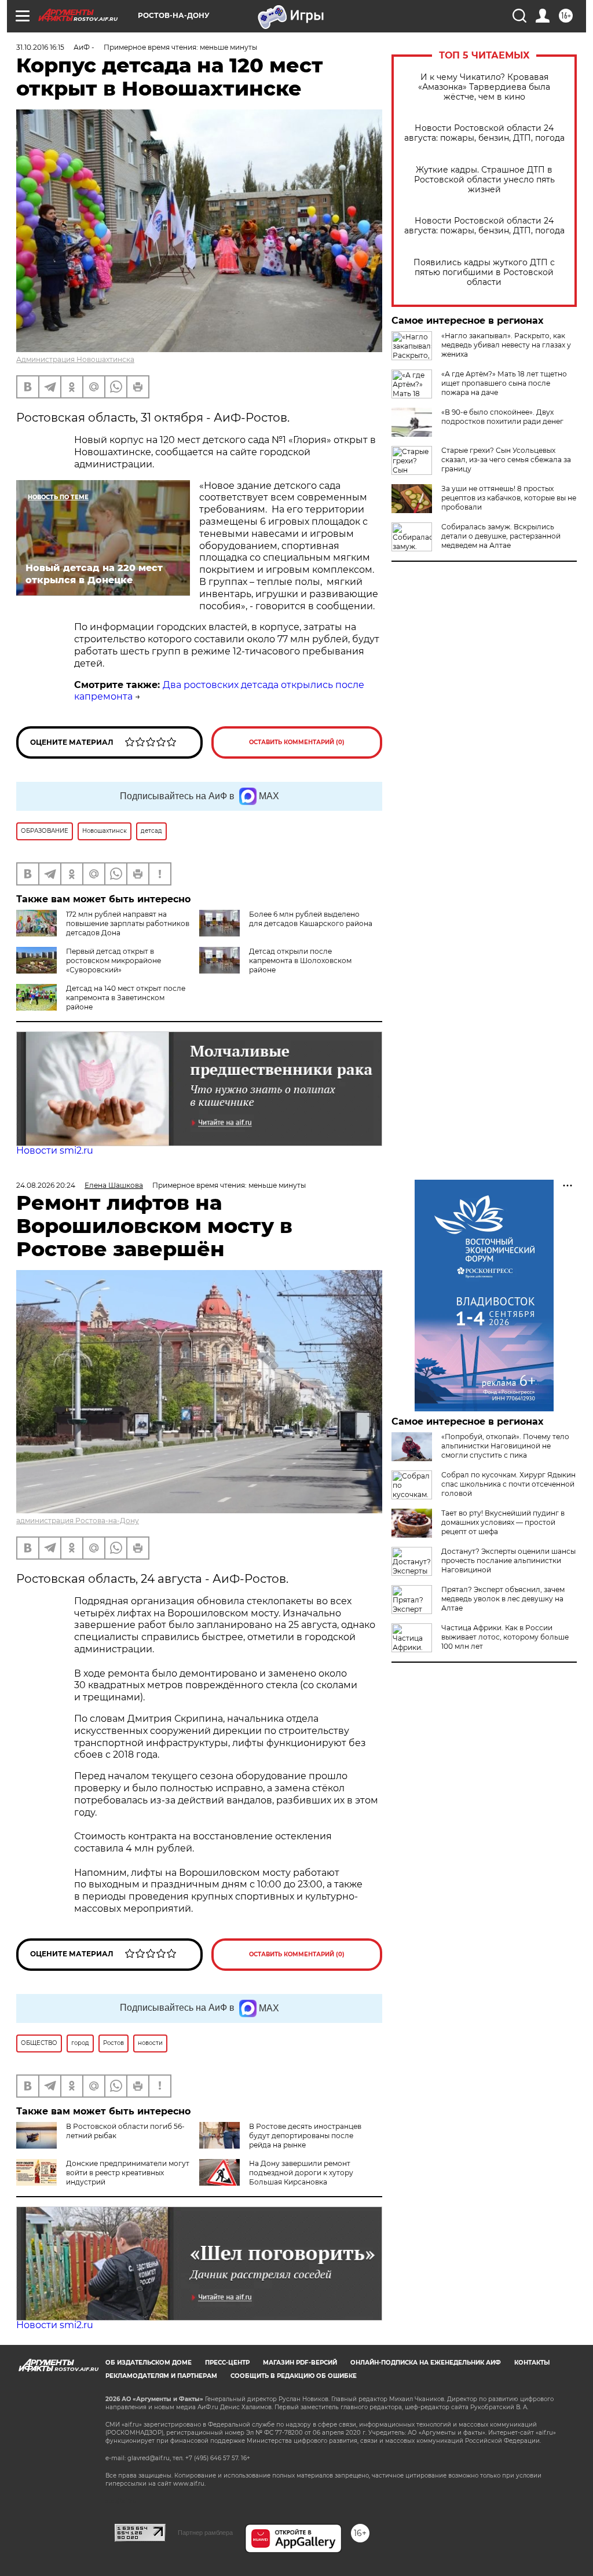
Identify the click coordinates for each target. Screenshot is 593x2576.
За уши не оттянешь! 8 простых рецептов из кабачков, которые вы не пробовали (509, 498)
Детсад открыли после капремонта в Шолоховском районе (300, 960)
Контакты (532, 2363)
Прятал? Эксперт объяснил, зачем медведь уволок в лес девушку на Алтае (503, 1599)
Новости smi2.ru (55, 1150)
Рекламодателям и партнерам (161, 2376)
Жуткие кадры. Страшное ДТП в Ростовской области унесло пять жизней (484, 180)
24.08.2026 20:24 (46, 1185)
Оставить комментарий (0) (297, 742)
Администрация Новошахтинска (75, 359)
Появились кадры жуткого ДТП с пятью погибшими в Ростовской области (484, 272)
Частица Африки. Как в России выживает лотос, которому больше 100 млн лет (505, 1637)
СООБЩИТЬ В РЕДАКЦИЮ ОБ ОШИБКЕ (294, 2376)
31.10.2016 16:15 (40, 47)
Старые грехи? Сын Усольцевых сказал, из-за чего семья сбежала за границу (506, 460)
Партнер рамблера (205, 2533)
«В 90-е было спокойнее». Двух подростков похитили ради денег (502, 417)
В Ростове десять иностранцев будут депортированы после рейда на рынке (305, 2136)
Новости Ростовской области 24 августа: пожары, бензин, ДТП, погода (484, 133)
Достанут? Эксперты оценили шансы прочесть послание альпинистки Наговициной (508, 1560)
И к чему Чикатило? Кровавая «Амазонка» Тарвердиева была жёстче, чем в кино (484, 87)
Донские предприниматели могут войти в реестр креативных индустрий (128, 2173)
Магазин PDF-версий (300, 2363)
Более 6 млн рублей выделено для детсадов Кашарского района (311, 919)
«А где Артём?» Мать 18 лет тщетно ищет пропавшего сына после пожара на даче (504, 383)
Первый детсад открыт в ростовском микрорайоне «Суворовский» (114, 960)
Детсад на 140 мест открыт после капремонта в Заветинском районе (126, 998)
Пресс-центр (227, 2363)
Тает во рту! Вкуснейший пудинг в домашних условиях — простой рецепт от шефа (503, 1522)
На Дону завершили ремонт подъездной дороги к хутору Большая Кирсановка (301, 2173)
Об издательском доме (149, 2363)
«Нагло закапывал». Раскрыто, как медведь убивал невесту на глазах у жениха (506, 345)
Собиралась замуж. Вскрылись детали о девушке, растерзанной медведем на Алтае (501, 536)
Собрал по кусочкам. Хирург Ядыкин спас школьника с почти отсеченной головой (508, 1484)
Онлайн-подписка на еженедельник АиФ (426, 2363)
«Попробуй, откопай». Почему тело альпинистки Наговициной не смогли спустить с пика (505, 1446)
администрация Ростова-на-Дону (78, 1521)
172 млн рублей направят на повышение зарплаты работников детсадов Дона (128, 923)
